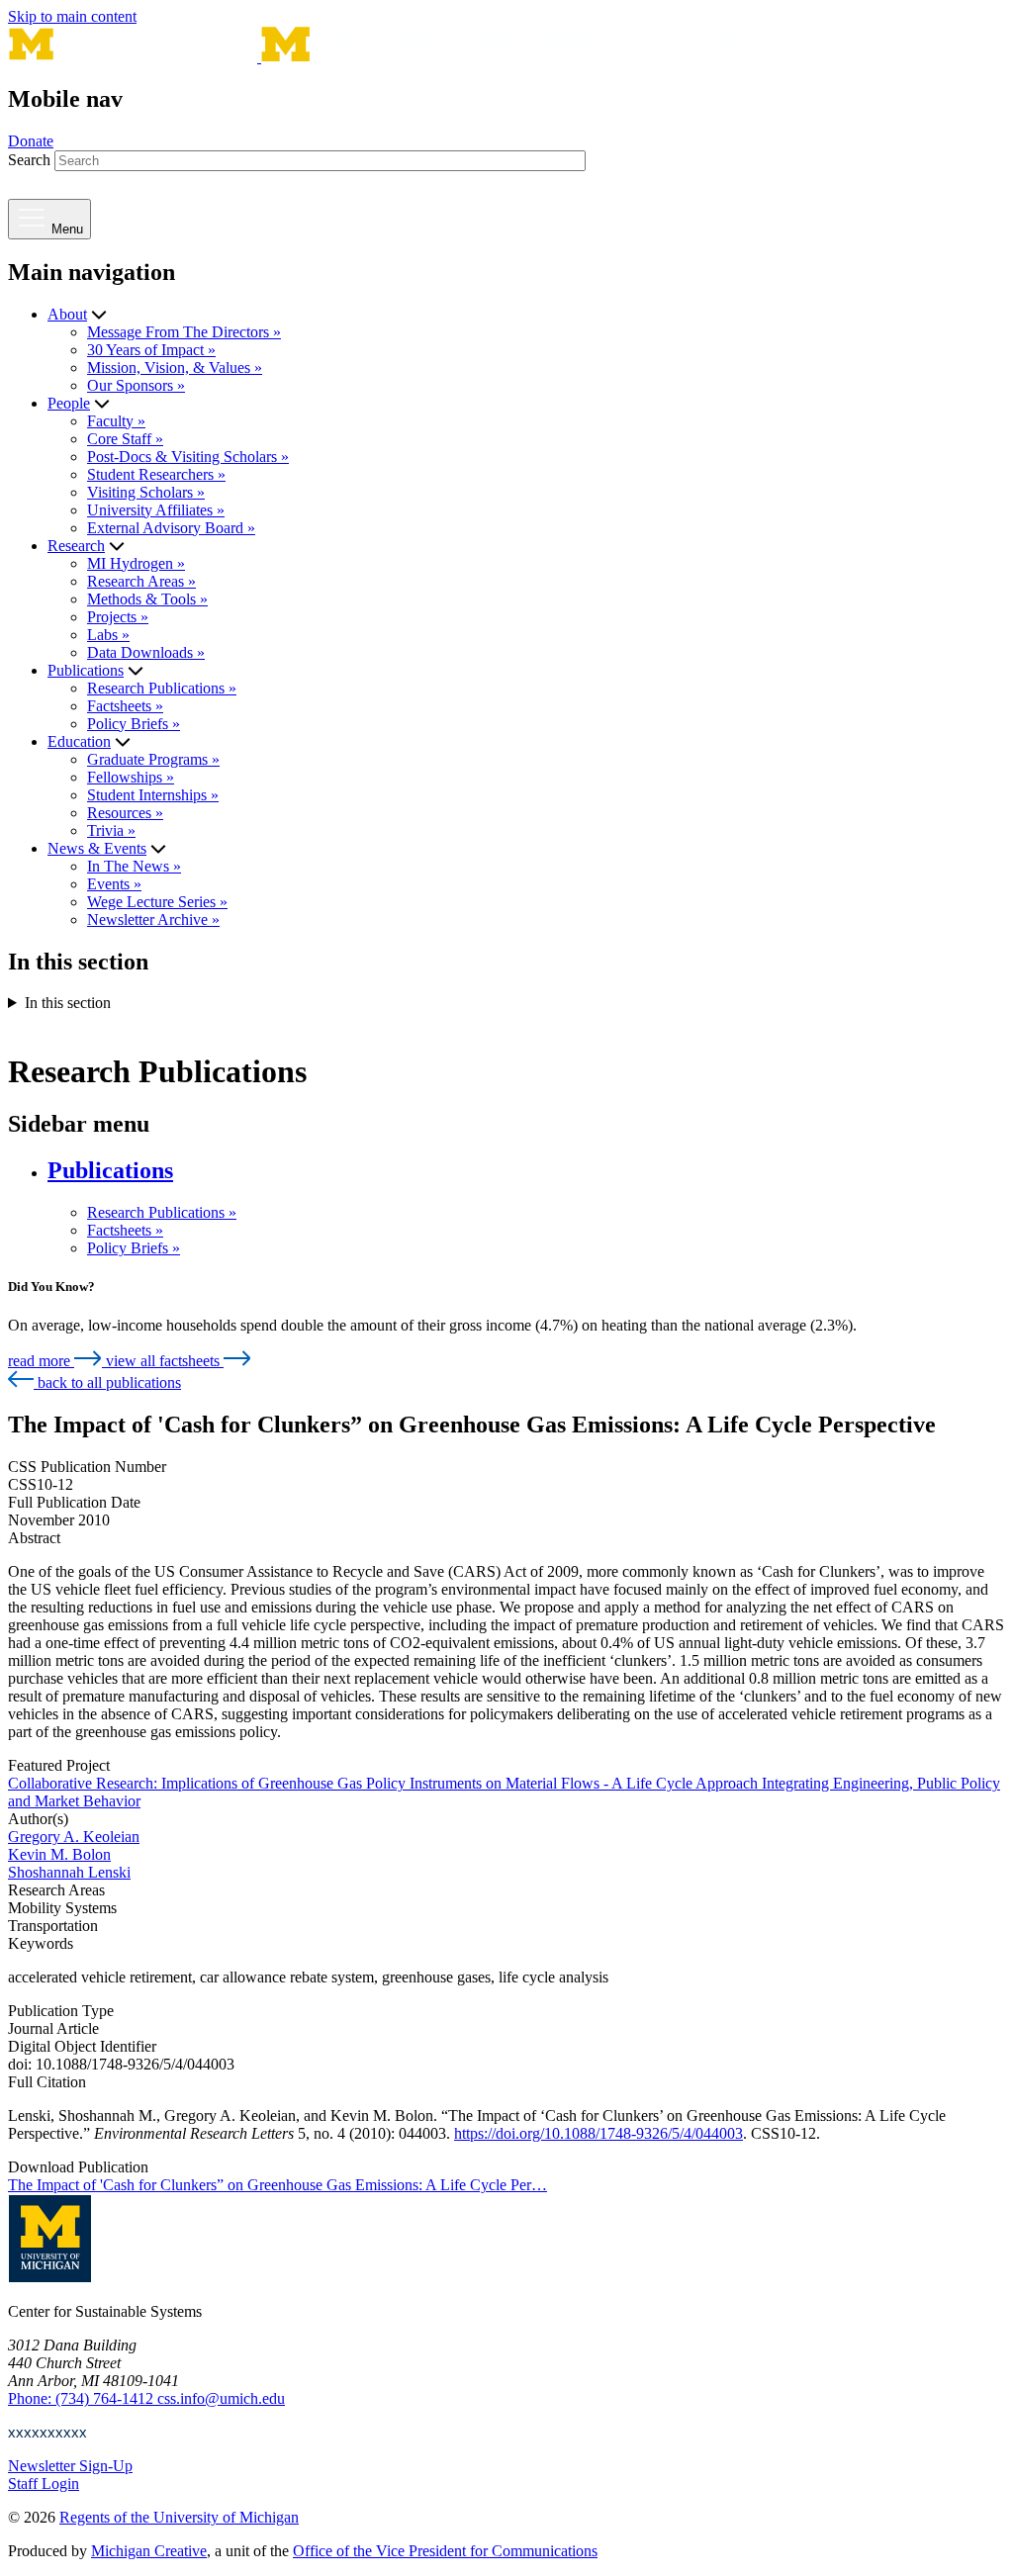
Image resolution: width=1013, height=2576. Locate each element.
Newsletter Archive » (153, 920)
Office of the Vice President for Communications (445, 2551)
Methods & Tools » (147, 599)
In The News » (134, 866)
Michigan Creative (149, 2551)
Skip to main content (72, 16)
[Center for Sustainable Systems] (379, 57)
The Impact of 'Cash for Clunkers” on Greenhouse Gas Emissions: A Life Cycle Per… (277, 2185)
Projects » (118, 617)
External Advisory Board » (171, 528)
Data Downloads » (146, 652)
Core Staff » (125, 439)
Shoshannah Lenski (69, 1872)
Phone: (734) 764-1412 (83, 2398)
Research (76, 546)
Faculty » (116, 421)
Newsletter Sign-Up (70, 2466)
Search (29, 160)
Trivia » (111, 830)
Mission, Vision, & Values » (175, 368)
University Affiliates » (156, 510)
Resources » (125, 813)
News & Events (97, 848)
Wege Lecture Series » (157, 902)
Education (79, 741)
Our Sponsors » (136, 385)
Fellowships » (131, 777)
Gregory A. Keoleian (74, 1837)
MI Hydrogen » (136, 563)
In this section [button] (68, 1003)
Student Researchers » (156, 474)
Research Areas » (141, 581)
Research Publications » (162, 688)
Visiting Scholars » (146, 492)
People (69, 403)
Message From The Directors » (184, 332)
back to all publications (107, 1382)
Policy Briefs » (134, 724)
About (67, 314)
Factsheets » (125, 706)
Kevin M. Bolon (59, 1854)
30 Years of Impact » (151, 350)
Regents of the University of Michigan (179, 2517)
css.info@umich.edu (221, 2398)
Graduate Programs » (153, 759)
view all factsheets (165, 1361)
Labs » (108, 635)
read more (41, 1361)
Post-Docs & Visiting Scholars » (188, 457)
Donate (31, 141)
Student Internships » (153, 795)
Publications (86, 670)
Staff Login (44, 2484)
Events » (114, 884)
